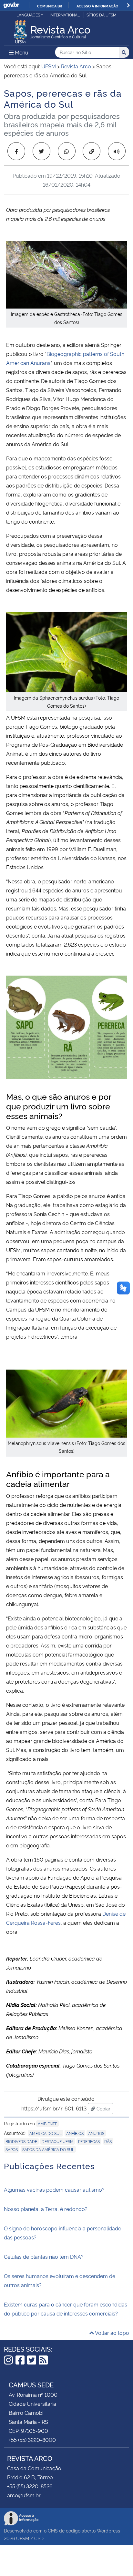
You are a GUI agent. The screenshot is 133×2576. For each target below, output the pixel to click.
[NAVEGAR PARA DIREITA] (128, 5)
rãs (108, 2141)
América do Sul (46, 2133)
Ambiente (47, 2124)
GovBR (11, 5)
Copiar (104, 2108)
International (65, 15)
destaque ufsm (58, 2141)
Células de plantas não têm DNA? (44, 2256)
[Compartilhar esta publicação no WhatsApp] (67, 151)
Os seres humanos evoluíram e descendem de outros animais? (60, 2280)
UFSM (23, 2538)
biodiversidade (21, 2141)
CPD (39, 2538)
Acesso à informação (97, 6)
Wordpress (108, 2530)
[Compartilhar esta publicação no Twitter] (41, 151)
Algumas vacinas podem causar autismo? (54, 2189)
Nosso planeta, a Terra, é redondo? (46, 2209)
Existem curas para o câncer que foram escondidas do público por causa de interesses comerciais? (66, 2309)
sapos (12, 2149)
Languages (28, 15)
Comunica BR (50, 6)
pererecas (89, 2141)
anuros (96, 2133)
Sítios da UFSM (102, 15)
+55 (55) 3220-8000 (32, 2440)
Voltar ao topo (112, 2333)
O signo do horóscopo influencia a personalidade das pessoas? (62, 2233)
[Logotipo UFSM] (20, 30)
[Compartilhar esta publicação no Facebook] (16, 151)
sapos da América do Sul (48, 2149)
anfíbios (75, 2133)
